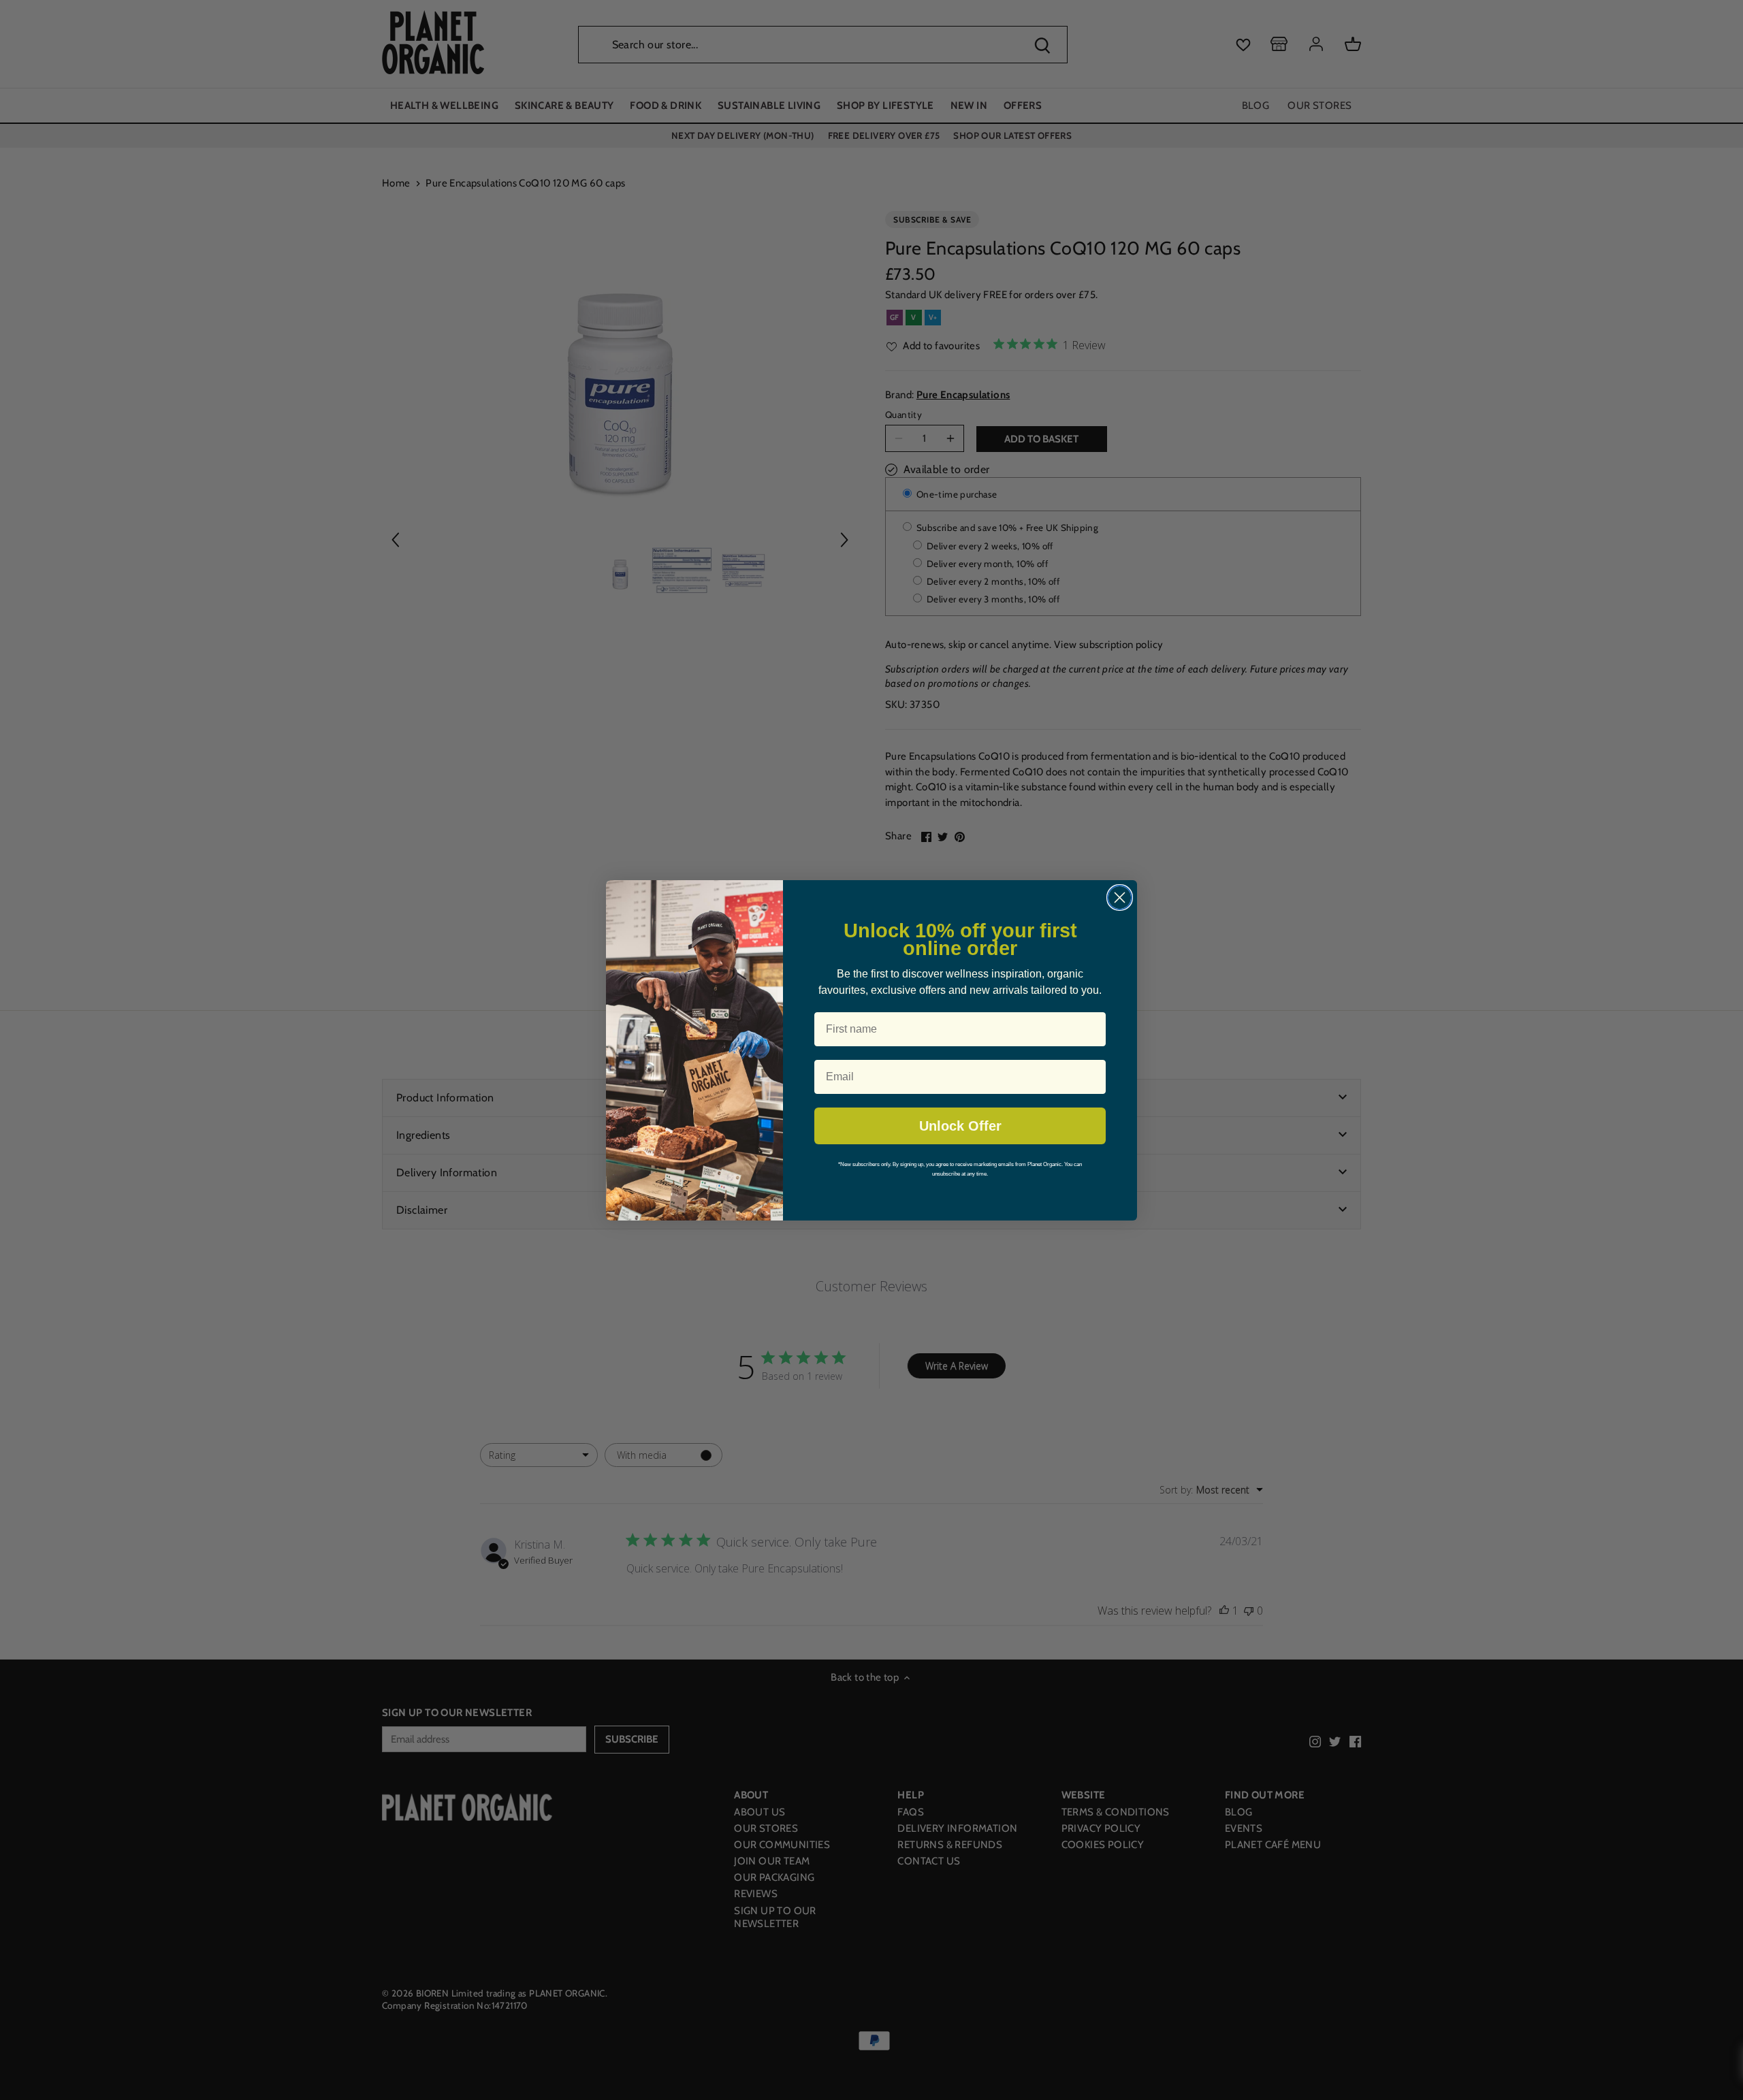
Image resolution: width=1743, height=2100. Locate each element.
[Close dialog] (1120, 898)
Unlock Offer (960, 1126)
